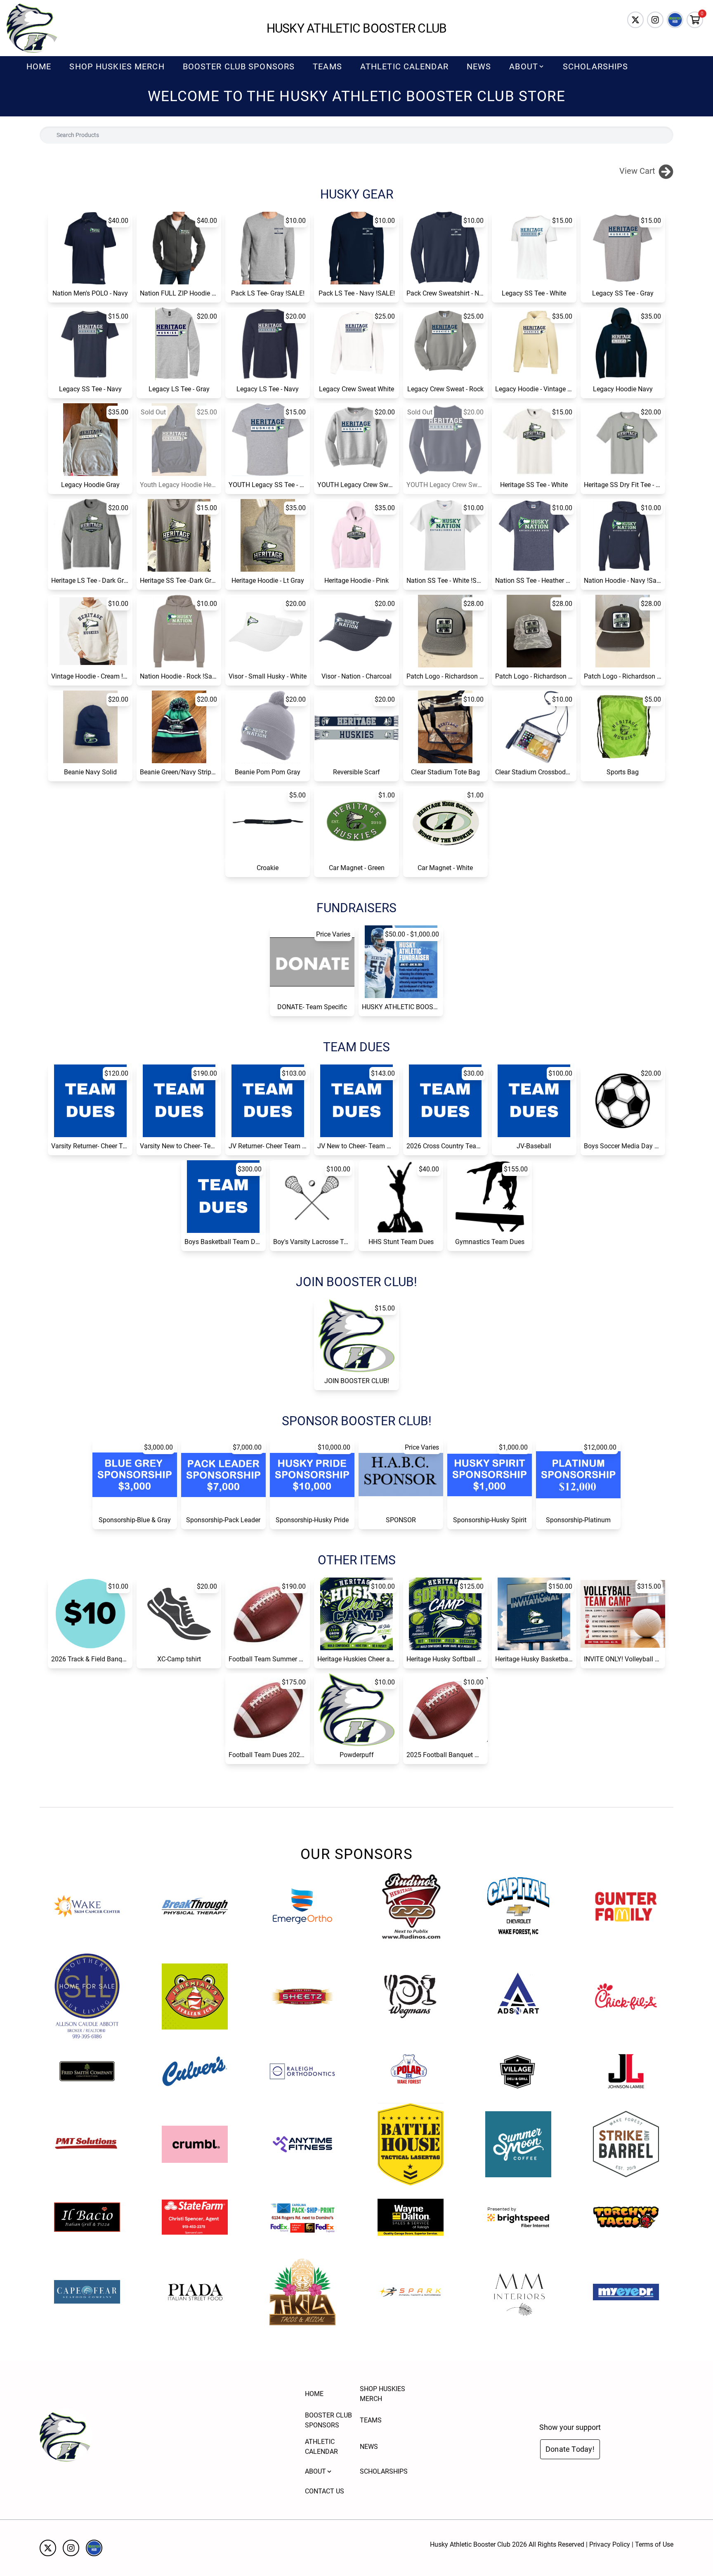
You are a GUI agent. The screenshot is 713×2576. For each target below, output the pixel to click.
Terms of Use (654, 2544)
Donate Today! (570, 2449)
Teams (327, 66)
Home (39, 66)
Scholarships (595, 66)
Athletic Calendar (404, 66)
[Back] (666, 171)
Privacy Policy (610, 2544)
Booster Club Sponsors (239, 66)
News (479, 66)
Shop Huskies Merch (117, 66)
